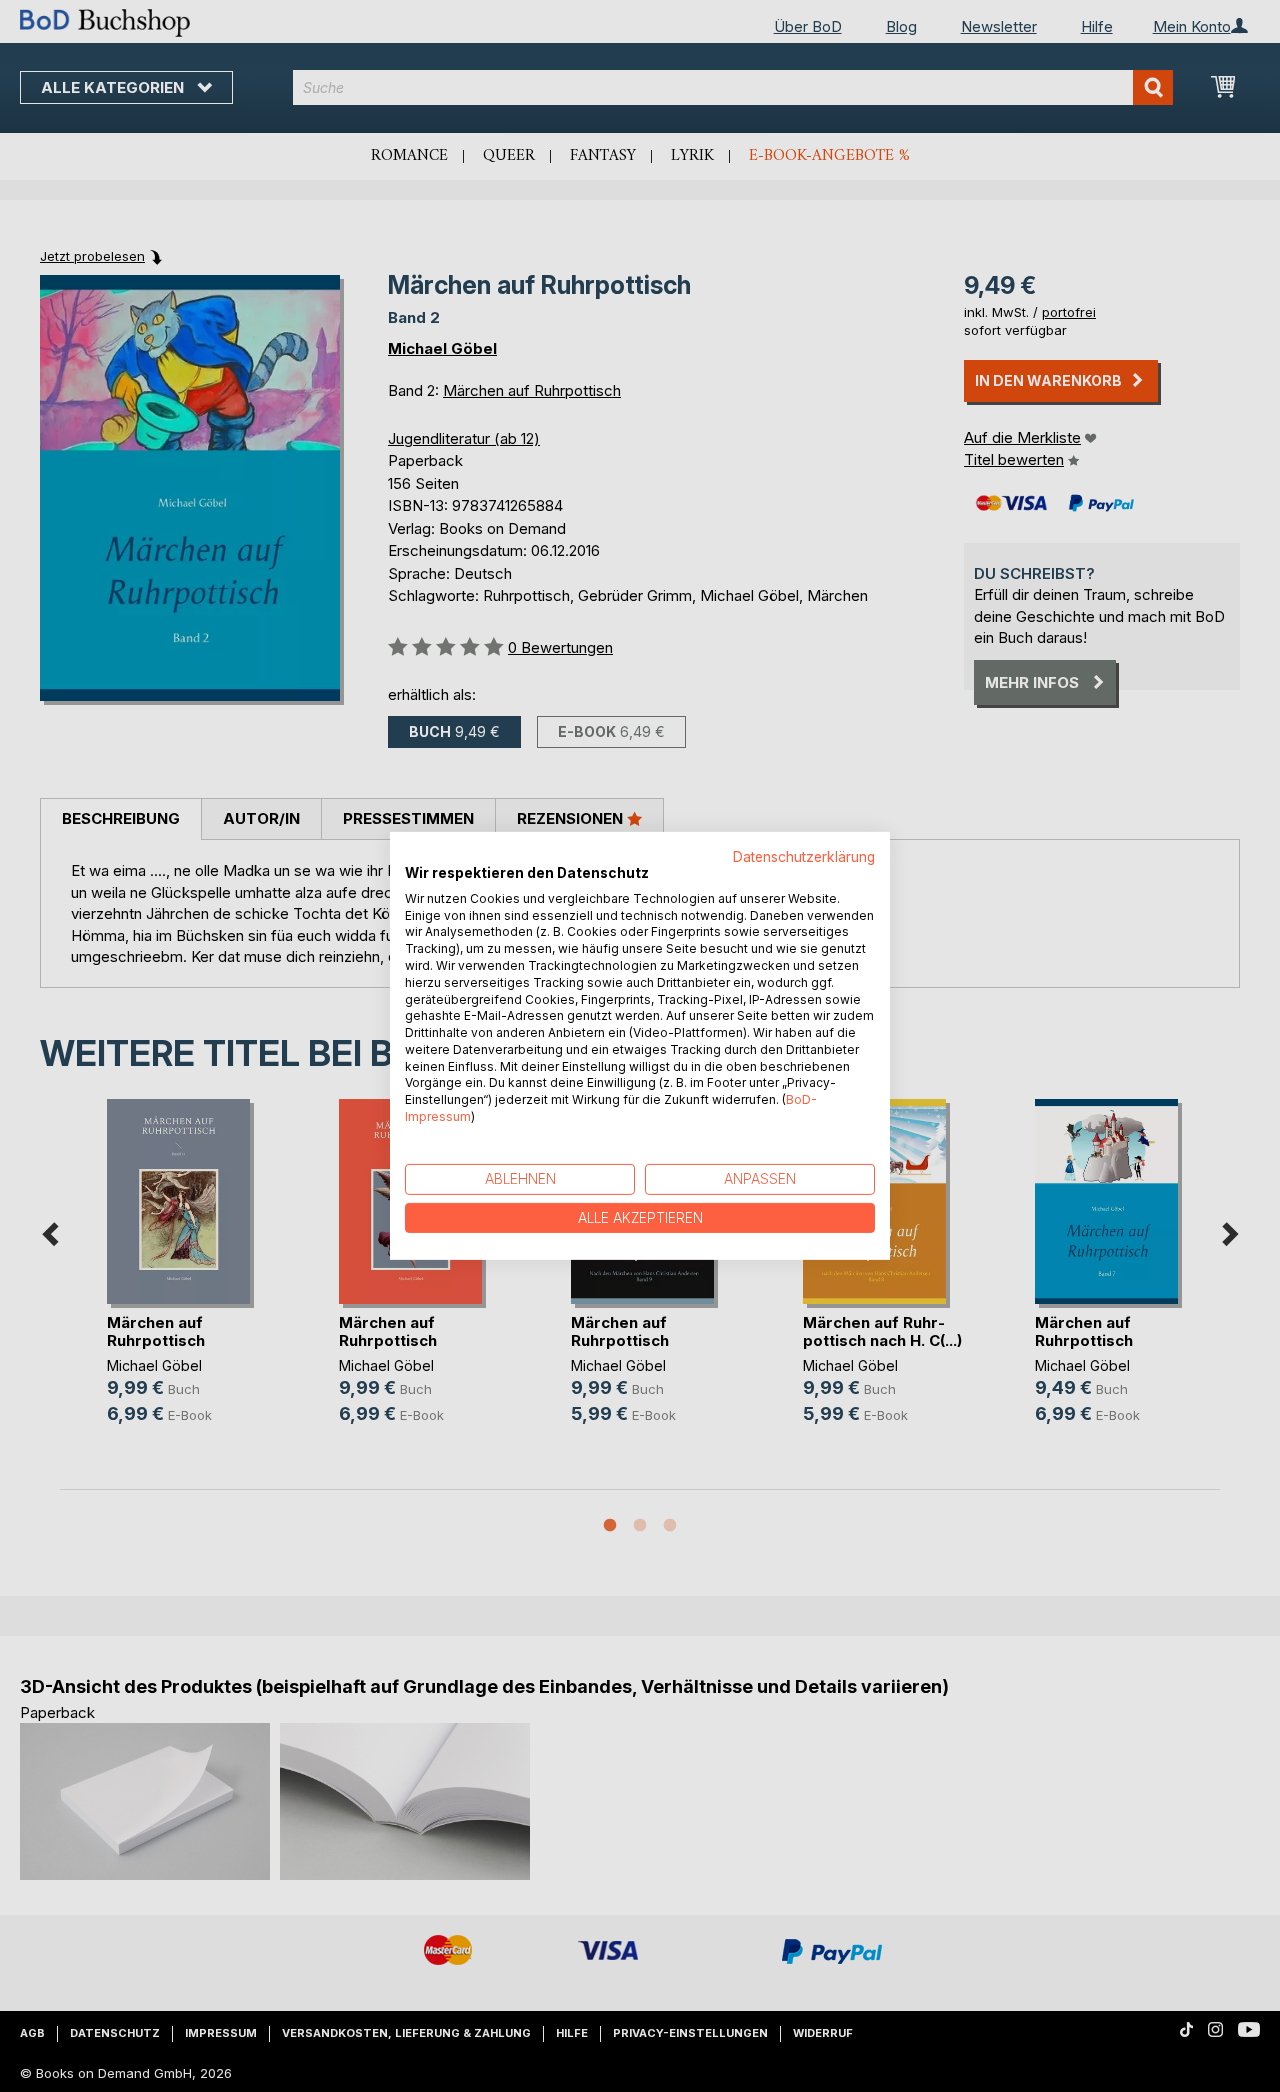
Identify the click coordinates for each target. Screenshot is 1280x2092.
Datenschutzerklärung (804, 857)
